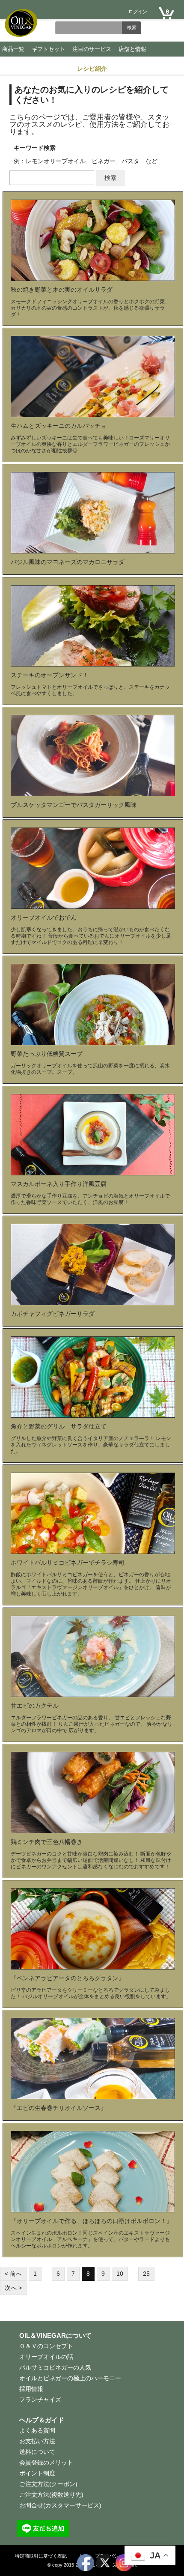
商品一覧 (13, 49)
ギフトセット (48, 49)
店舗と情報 (132, 49)
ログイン (138, 12)
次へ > (13, 2288)
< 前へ (13, 2274)
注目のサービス (92, 49)
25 (146, 2274)
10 (120, 2274)
